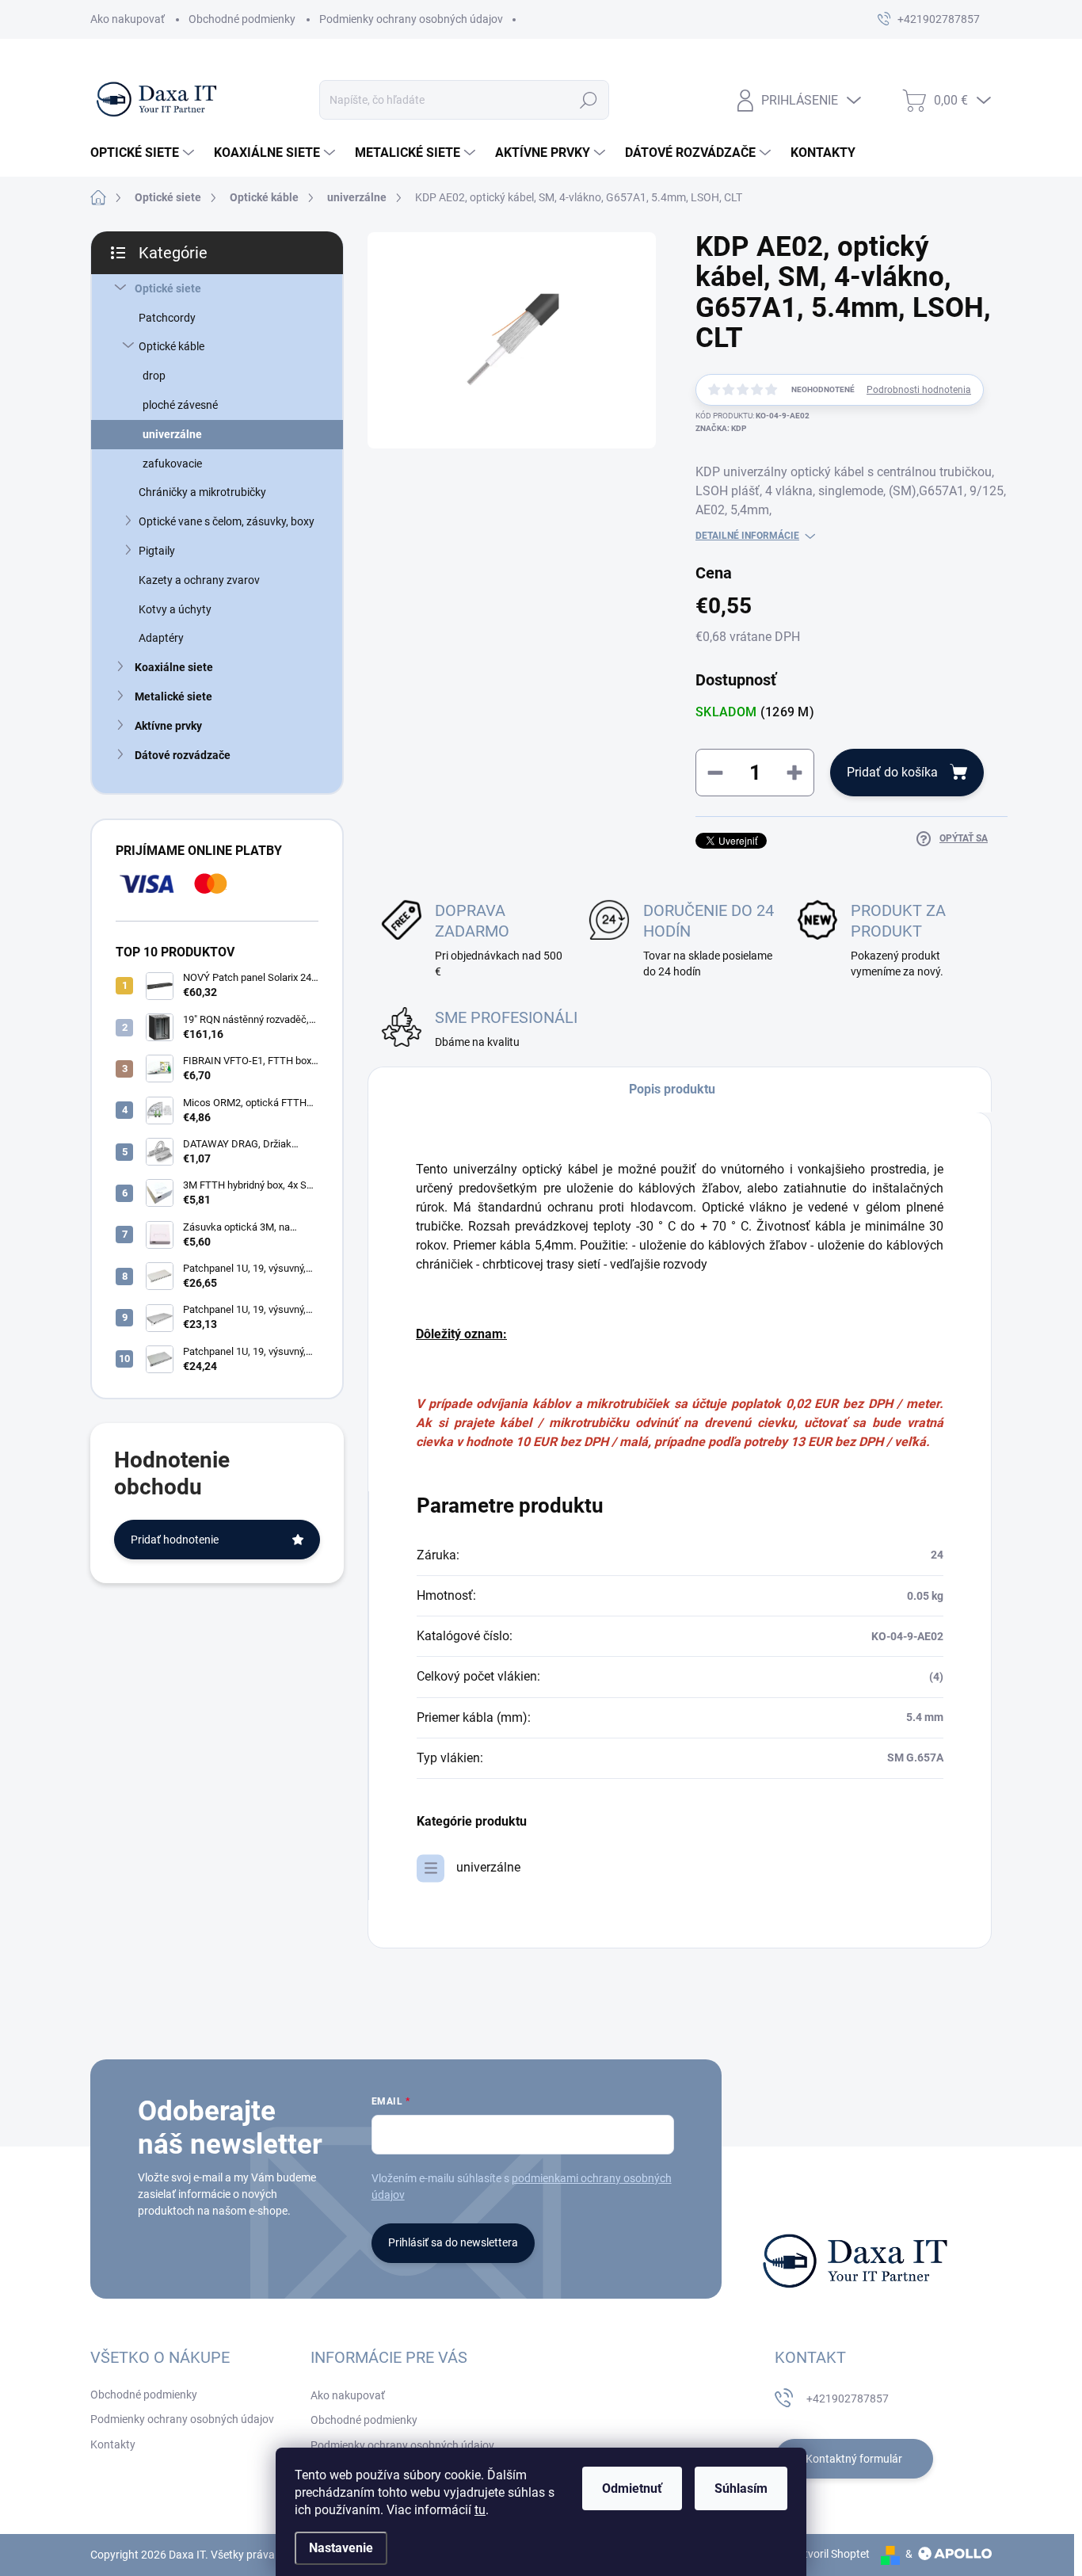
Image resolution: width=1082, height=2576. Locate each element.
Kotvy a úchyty (175, 609)
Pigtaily (157, 551)
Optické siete (168, 288)
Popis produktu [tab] (672, 1089)
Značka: (721, 428)
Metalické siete (173, 696)
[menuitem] (144, 153)
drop (154, 376)
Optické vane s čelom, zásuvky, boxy (227, 521)
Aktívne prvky (168, 726)
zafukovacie (172, 464)
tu (480, 2510)
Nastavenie (341, 2548)
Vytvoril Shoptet (831, 2554)
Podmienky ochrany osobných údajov (411, 19)
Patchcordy (167, 318)
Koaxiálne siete (174, 667)
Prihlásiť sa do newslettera (453, 2242)
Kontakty (113, 2444)
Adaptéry (161, 638)
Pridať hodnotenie (175, 1540)
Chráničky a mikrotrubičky (202, 492)
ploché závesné (180, 405)
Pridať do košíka (892, 772)
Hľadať (589, 100)
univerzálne (172, 434)
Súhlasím (741, 2488)
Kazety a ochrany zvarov (199, 580)
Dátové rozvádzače (183, 755)
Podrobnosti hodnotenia (919, 390)
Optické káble (171, 346)
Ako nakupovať (128, 19)
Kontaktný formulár (854, 2459)
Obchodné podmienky (242, 19)
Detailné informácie (747, 536)
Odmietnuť (632, 2488)
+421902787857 (848, 2399)
